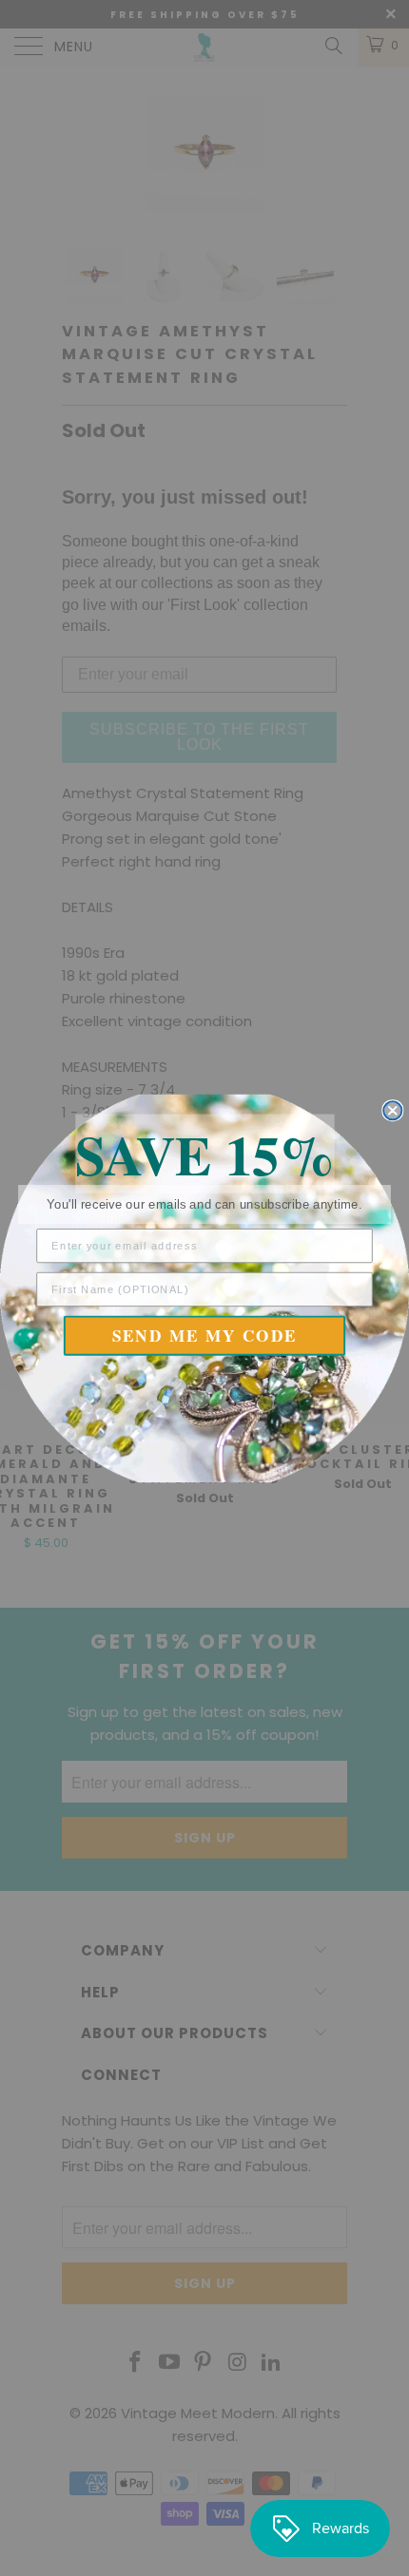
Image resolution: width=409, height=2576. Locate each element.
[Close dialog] (392, 1110)
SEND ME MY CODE (205, 1336)
